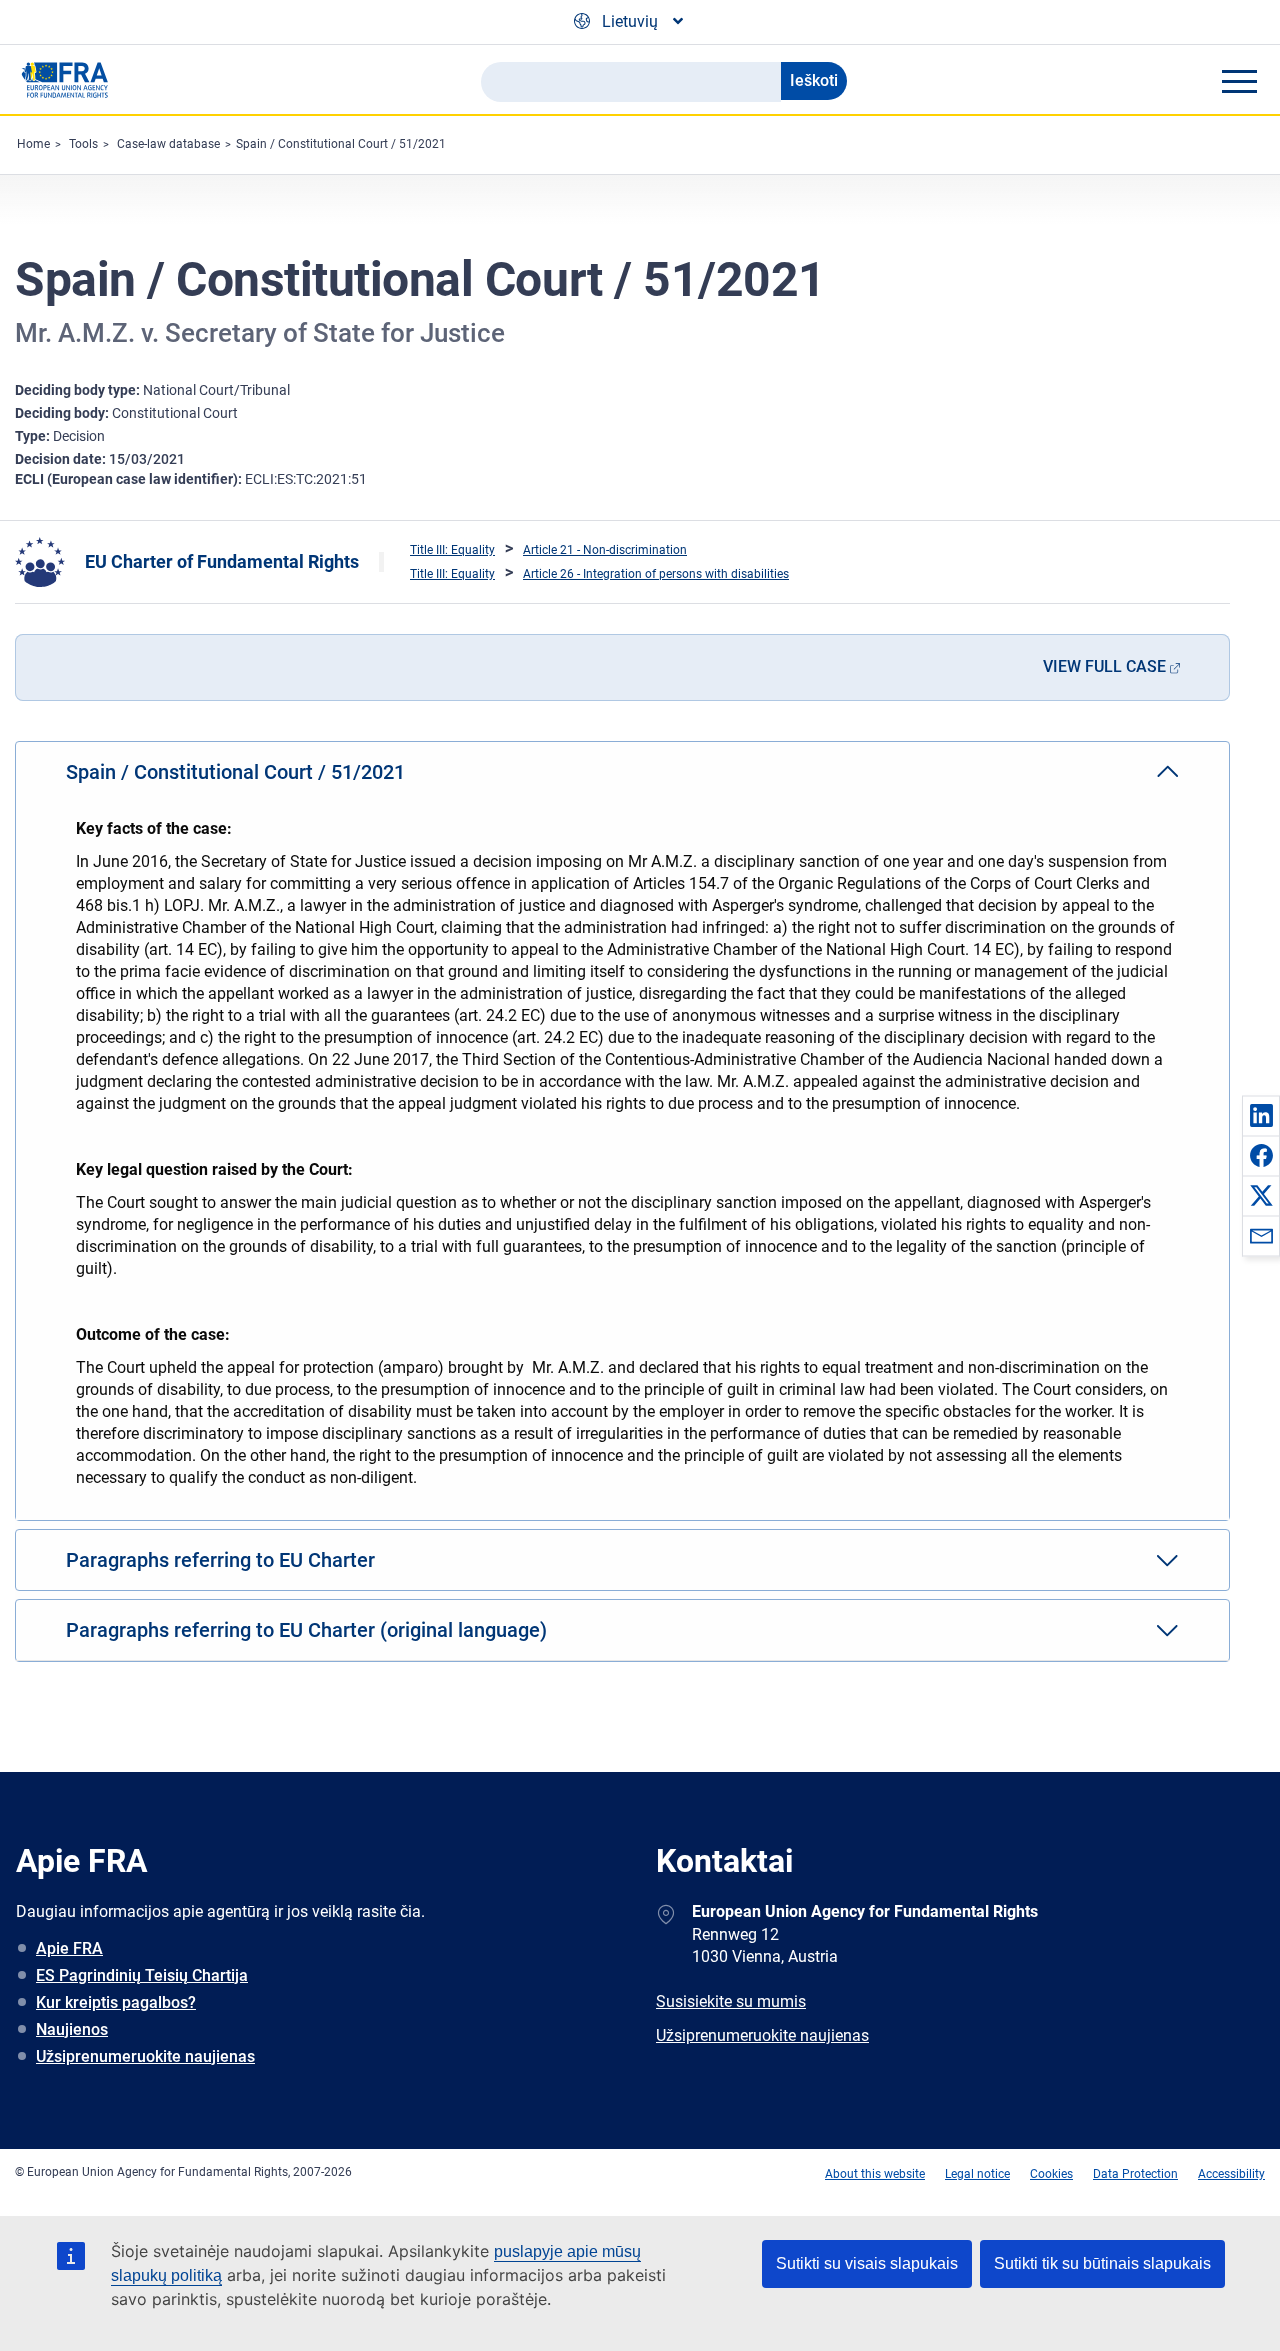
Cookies (1051, 2174)
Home (33, 144)
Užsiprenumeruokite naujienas (145, 2056)
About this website (875, 2174)
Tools (83, 144)
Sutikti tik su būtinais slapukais (1102, 2263)
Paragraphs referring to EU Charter (220, 1560)
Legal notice (977, 2174)
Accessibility (1231, 2174)
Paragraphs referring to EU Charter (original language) (306, 1630)
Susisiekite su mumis (731, 2001)
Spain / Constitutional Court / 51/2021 (341, 144)
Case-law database (168, 144)
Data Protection (1135, 2174)
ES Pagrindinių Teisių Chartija (142, 1975)
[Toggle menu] (1239, 81)
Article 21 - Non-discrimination (605, 550)
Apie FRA (69, 1948)
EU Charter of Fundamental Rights (222, 561)
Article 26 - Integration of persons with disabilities (656, 574)
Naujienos (72, 2029)
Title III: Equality (452, 550)
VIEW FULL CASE (1104, 666)
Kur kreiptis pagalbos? (116, 2002)
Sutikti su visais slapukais (867, 2263)
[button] (1261, 1115)
